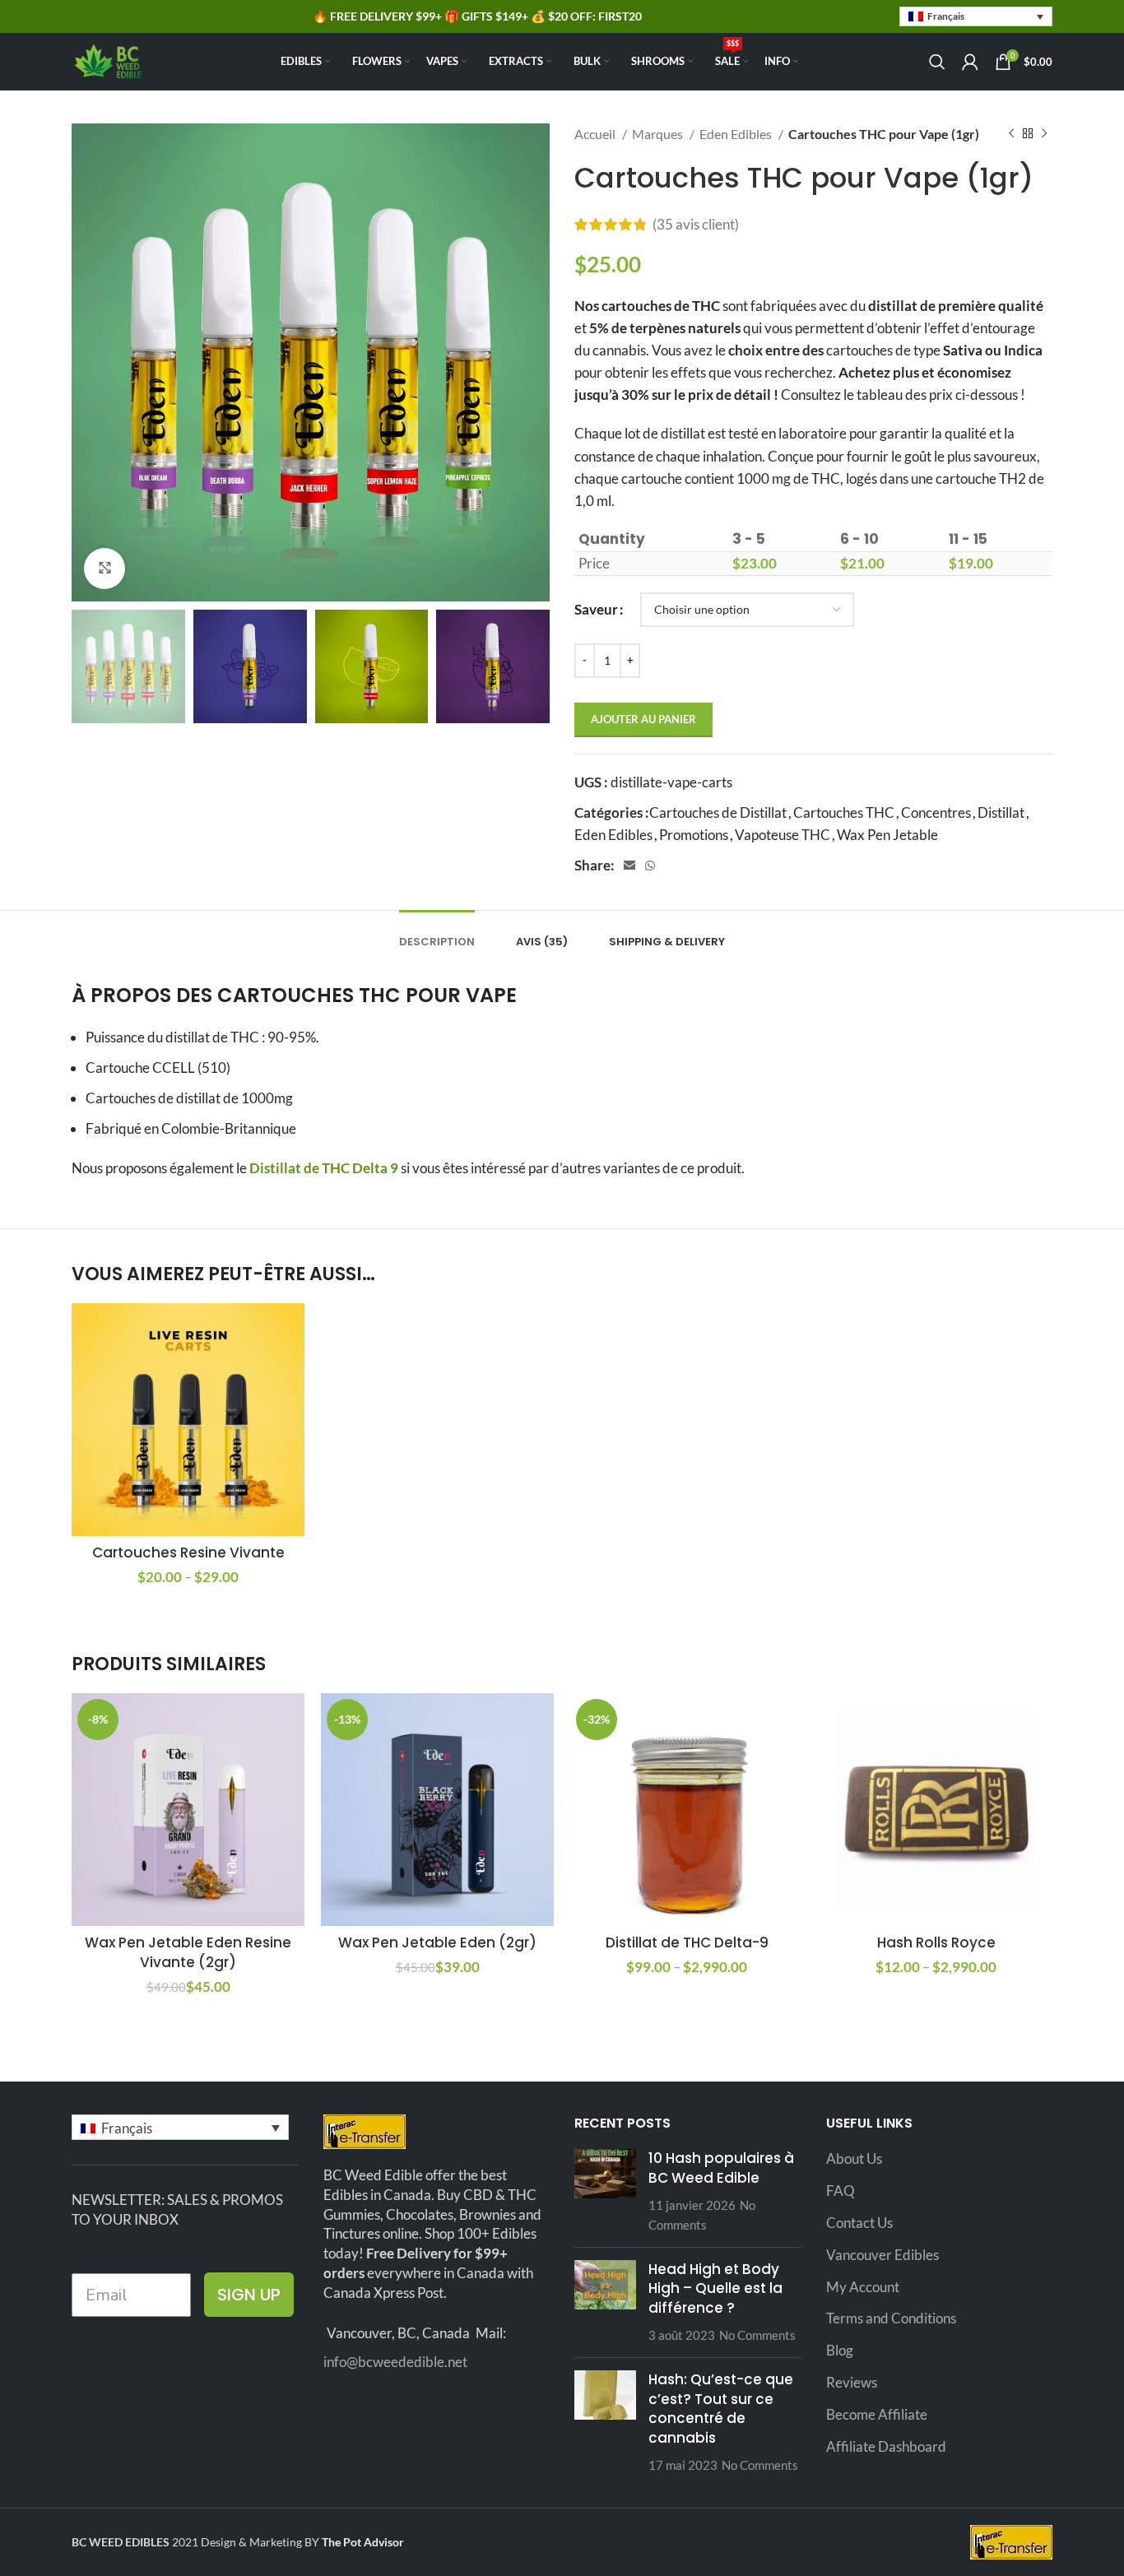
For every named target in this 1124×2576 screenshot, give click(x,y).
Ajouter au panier (643, 719)
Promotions (694, 835)
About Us (854, 2158)
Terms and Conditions (891, 2318)
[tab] (437, 934)
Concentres (936, 812)
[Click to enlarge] (105, 569)
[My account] (970, 62)
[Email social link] (629, 866)
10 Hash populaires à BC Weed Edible (721, 2168)
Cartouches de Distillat (718, 812)
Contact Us (859, 2223)
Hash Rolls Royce (936, 1942)
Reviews (852, 2382)
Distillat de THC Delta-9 (687, 1942)
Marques (659, 134)
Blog (840, 2350)
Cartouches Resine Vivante (188, 1553)
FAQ (841, 2191)
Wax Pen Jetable (887, 835)
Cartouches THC (844, 812)
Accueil (596, 134)
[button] (976, 17)
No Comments (757, 2335)
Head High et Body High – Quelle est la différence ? (715, 2289)
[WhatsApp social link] (650, 866)
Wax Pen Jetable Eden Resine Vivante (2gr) (188, 1952)
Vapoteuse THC (783, 835)
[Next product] (1044, 134)
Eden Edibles (737, 134)
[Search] (937, 62)
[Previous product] (1011, 134)
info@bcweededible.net (395, 2362)
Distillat (1001, 812)
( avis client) (696, 224)
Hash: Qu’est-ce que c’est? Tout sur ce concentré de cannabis (721, 2409)
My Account (863, 2287)
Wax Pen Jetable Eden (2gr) (437, 1942)
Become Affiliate (877, 2414)
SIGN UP (249, 2295)
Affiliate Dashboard (886, 2446)
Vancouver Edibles (882, 2255)
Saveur (596, 609)
